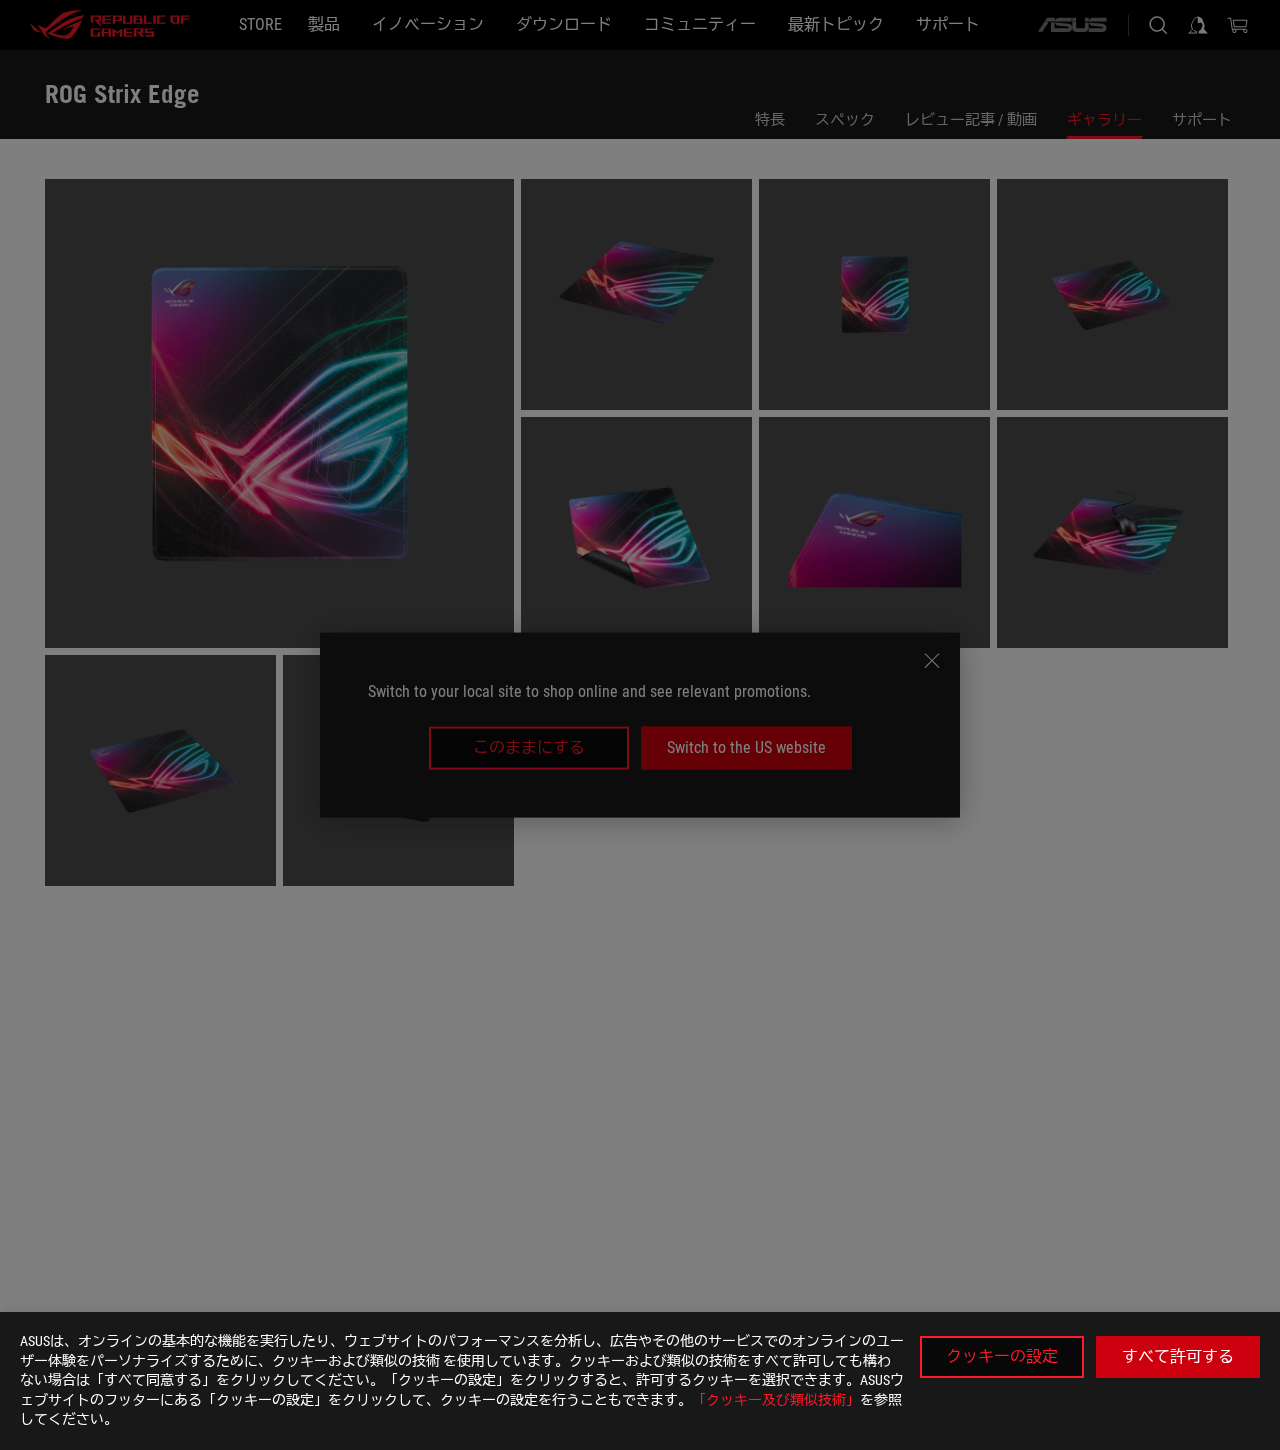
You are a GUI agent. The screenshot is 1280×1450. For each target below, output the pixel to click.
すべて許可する (1178, 1356)
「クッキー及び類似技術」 (776, 1400)
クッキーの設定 (1002, 1356)
